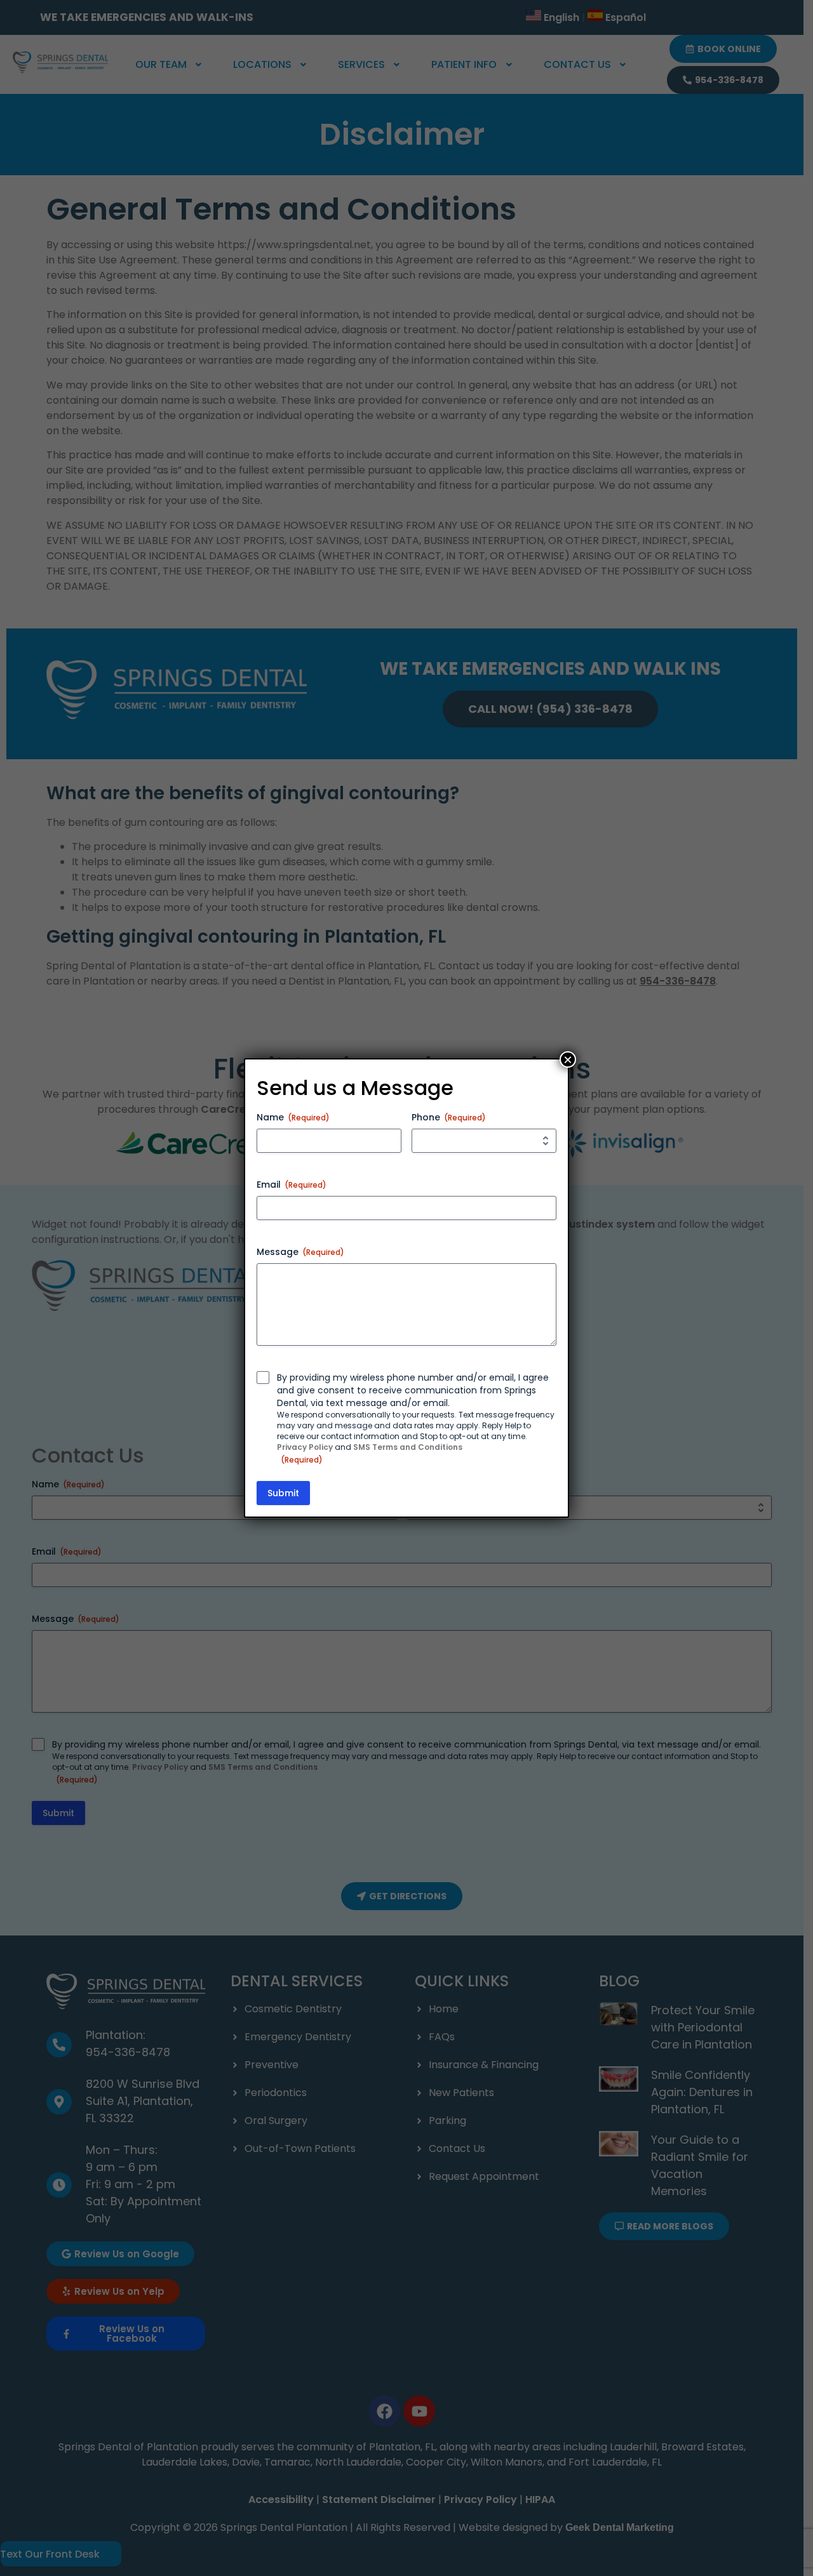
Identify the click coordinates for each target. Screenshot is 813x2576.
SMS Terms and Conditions (408, 1447)
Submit (283, 1493)
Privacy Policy (305, 1447)
